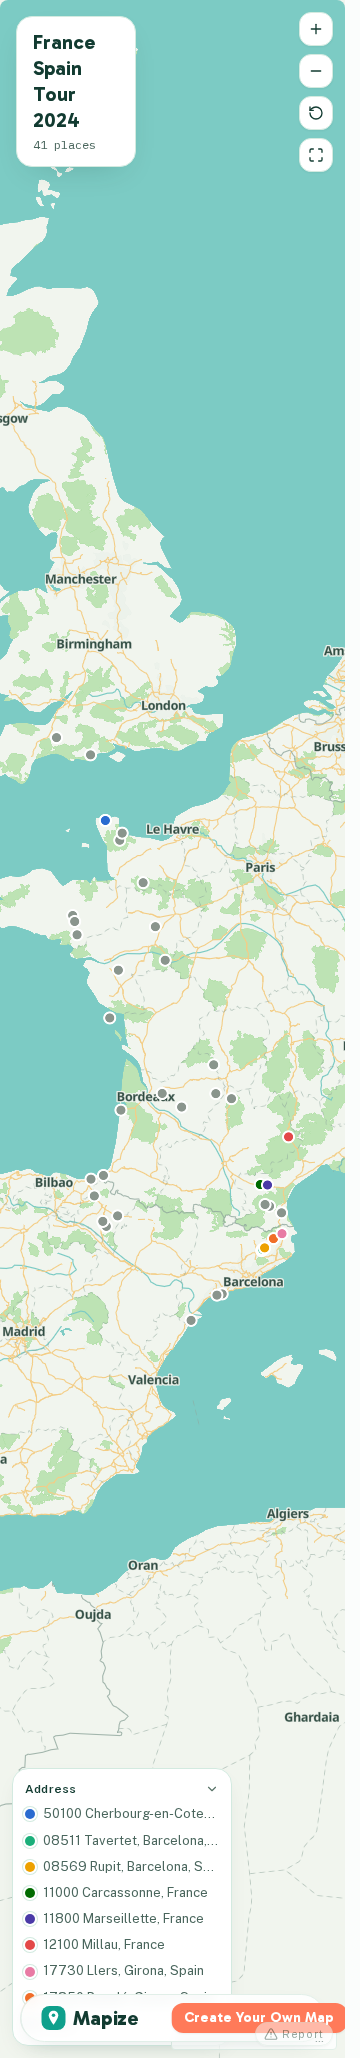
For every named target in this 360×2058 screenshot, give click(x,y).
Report (303, 2034)
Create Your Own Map (259, 2017)
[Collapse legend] (212, 1789)
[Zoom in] (316, 29)
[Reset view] (316, 113)
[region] (172, 1029)
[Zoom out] (316, 71)
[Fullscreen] (316, 155)
